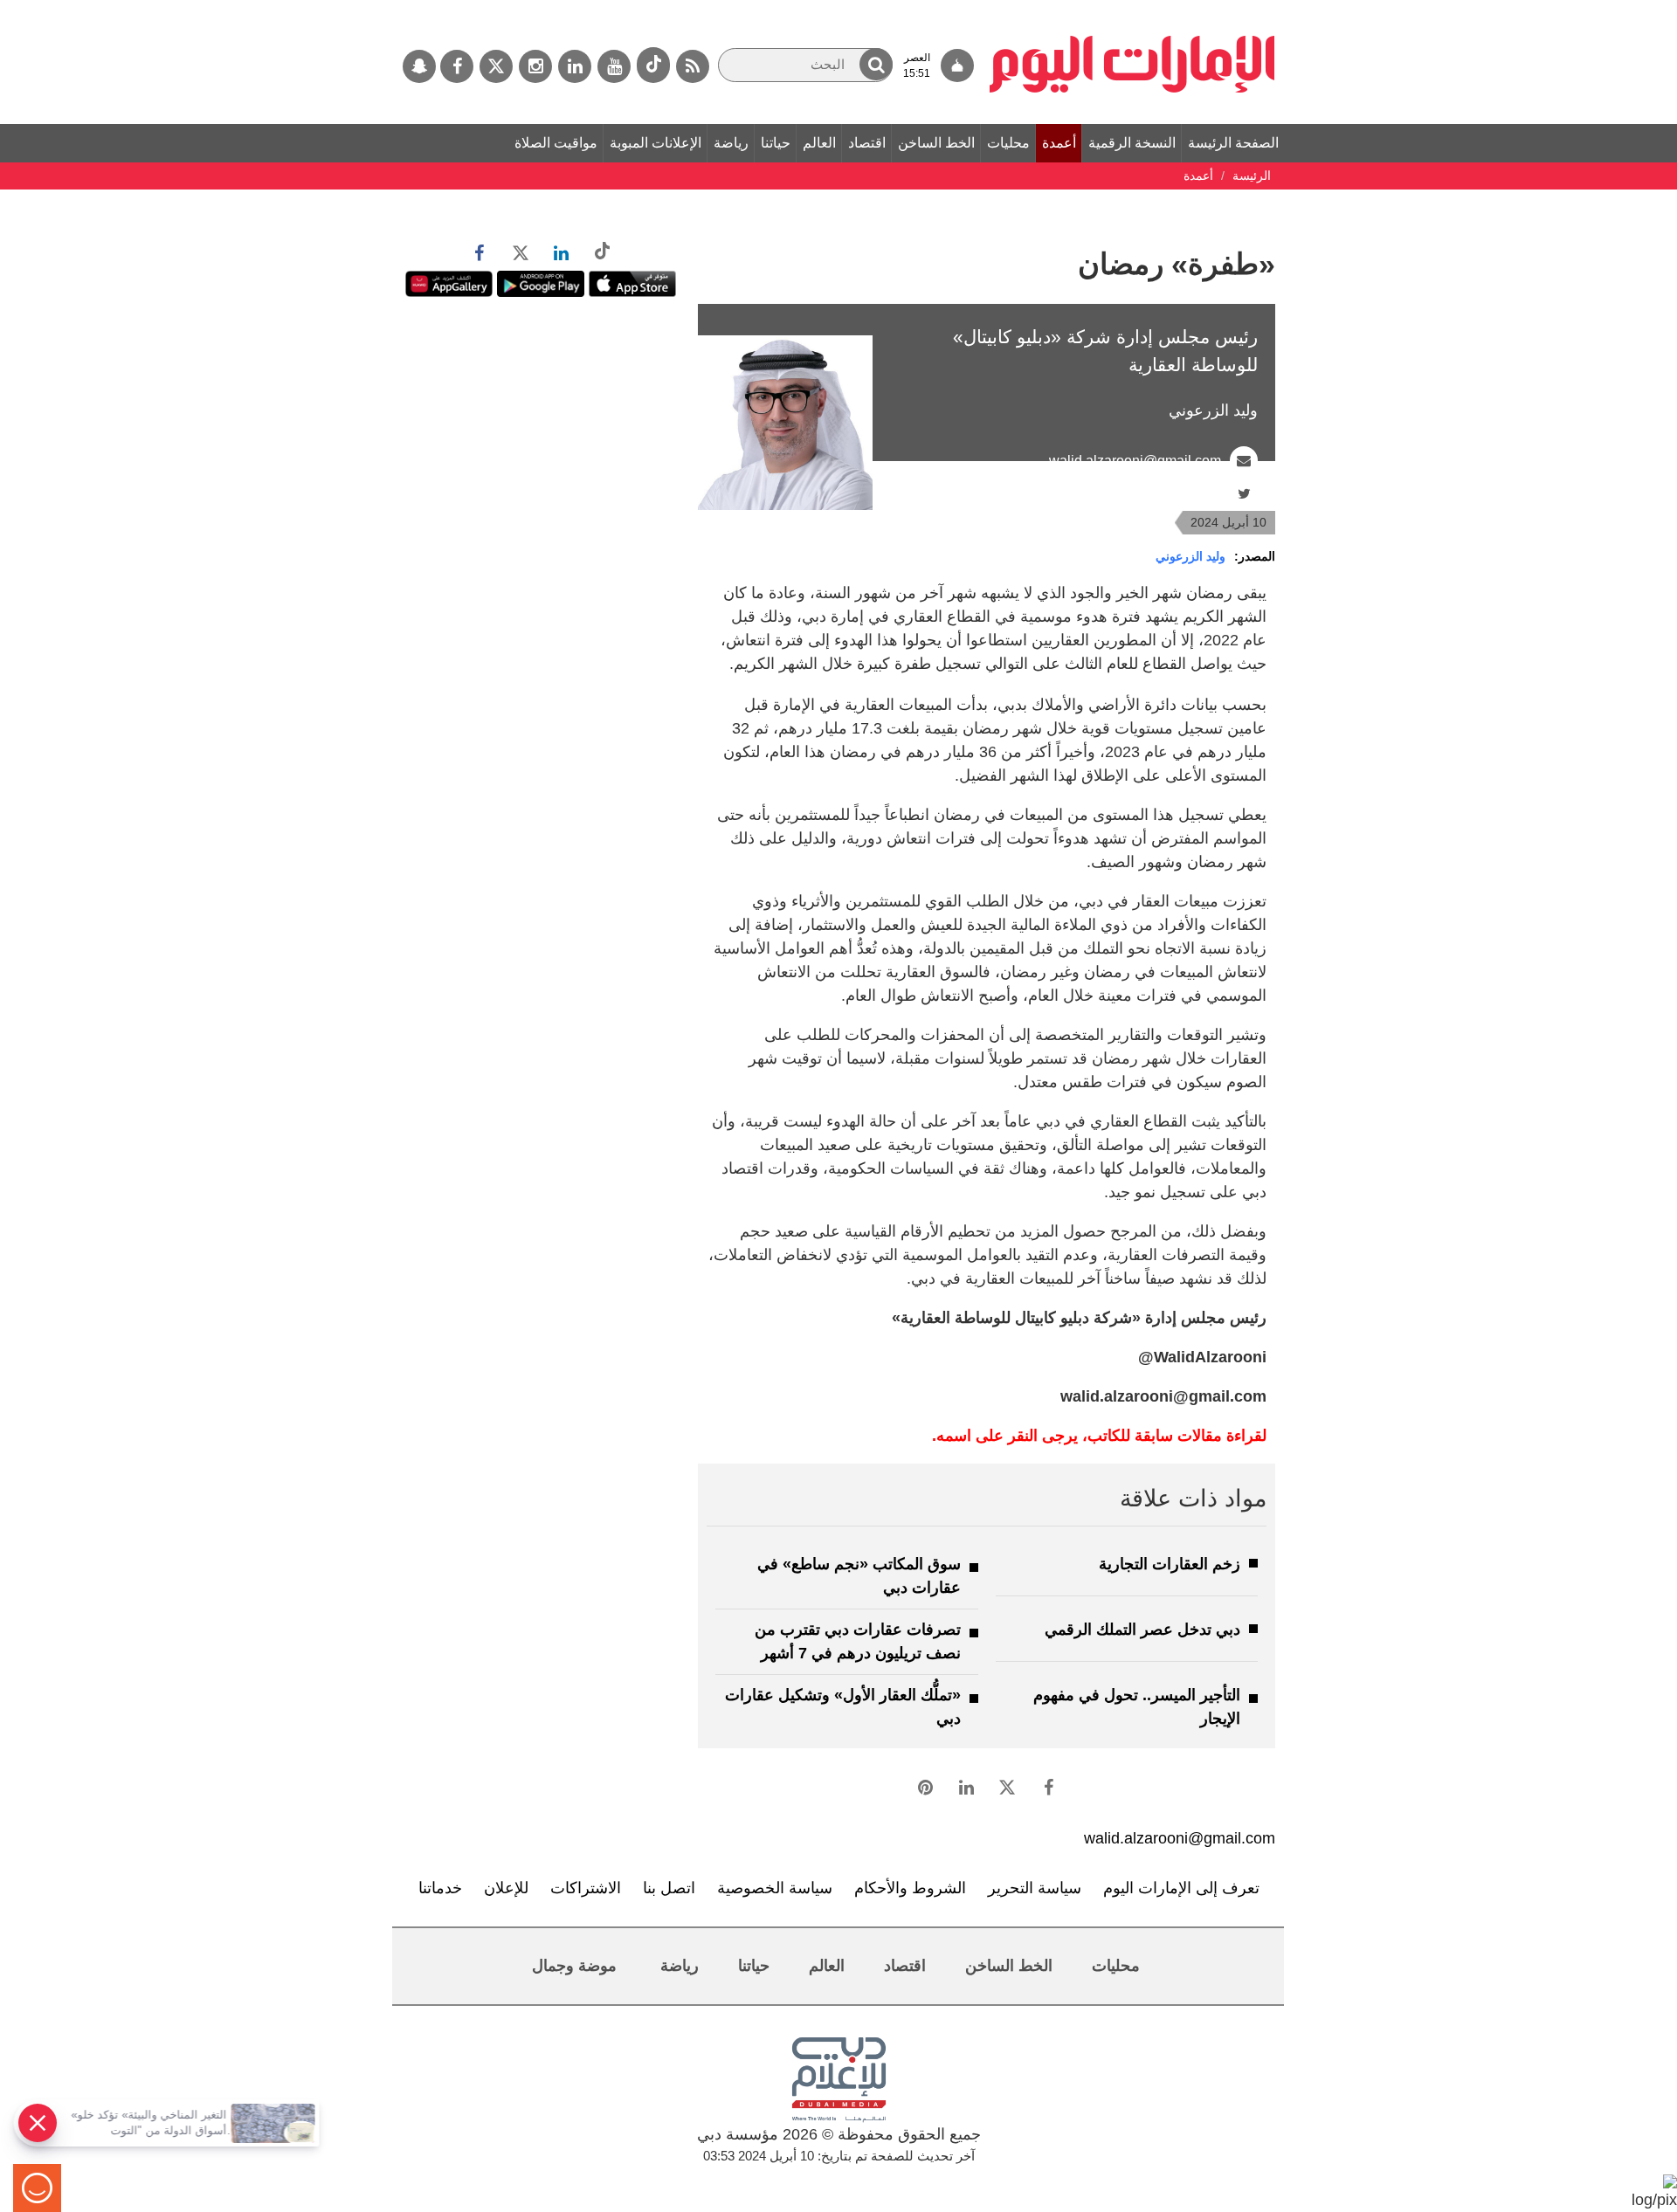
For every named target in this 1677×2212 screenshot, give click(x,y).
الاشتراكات (586, 1888)
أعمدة (1059, 143)
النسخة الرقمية (1132, 143)
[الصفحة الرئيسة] (1132, 9)
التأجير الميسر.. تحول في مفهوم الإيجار (1137, 1707)
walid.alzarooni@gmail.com (1135, 461)
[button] (876, 64)
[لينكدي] (575, 66)
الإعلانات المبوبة (656, 143)
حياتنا (776, 143)
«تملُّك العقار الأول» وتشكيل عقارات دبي (843, 1707)
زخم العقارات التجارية (1170, 1564)
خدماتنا (440, 1888)
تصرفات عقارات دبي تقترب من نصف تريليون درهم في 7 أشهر (858, 1641)
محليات (1008, 143)
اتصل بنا (669, 1888)
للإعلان (506, 1888)
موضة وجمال (574, 1966)
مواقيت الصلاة (556, 143)
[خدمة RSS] (693, 66)
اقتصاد (867, 143)
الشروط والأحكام (910, 1888)
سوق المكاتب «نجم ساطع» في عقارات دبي (859, 1576)
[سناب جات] (419, 66)
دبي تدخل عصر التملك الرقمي (1142, 1630)
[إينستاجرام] (535, 66)
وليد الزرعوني (1190, 556)
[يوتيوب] (614, 66)
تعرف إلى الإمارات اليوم (1181, 1888)
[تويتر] (496, 66)
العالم (819, 143)
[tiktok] (653, 65)
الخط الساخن (936, 143)
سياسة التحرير (1035, 1888)
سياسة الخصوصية (775, 1888)
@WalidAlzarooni (1168, 494)
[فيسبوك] (457, 66)
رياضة (731, 143)
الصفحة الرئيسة (1233, 143)
